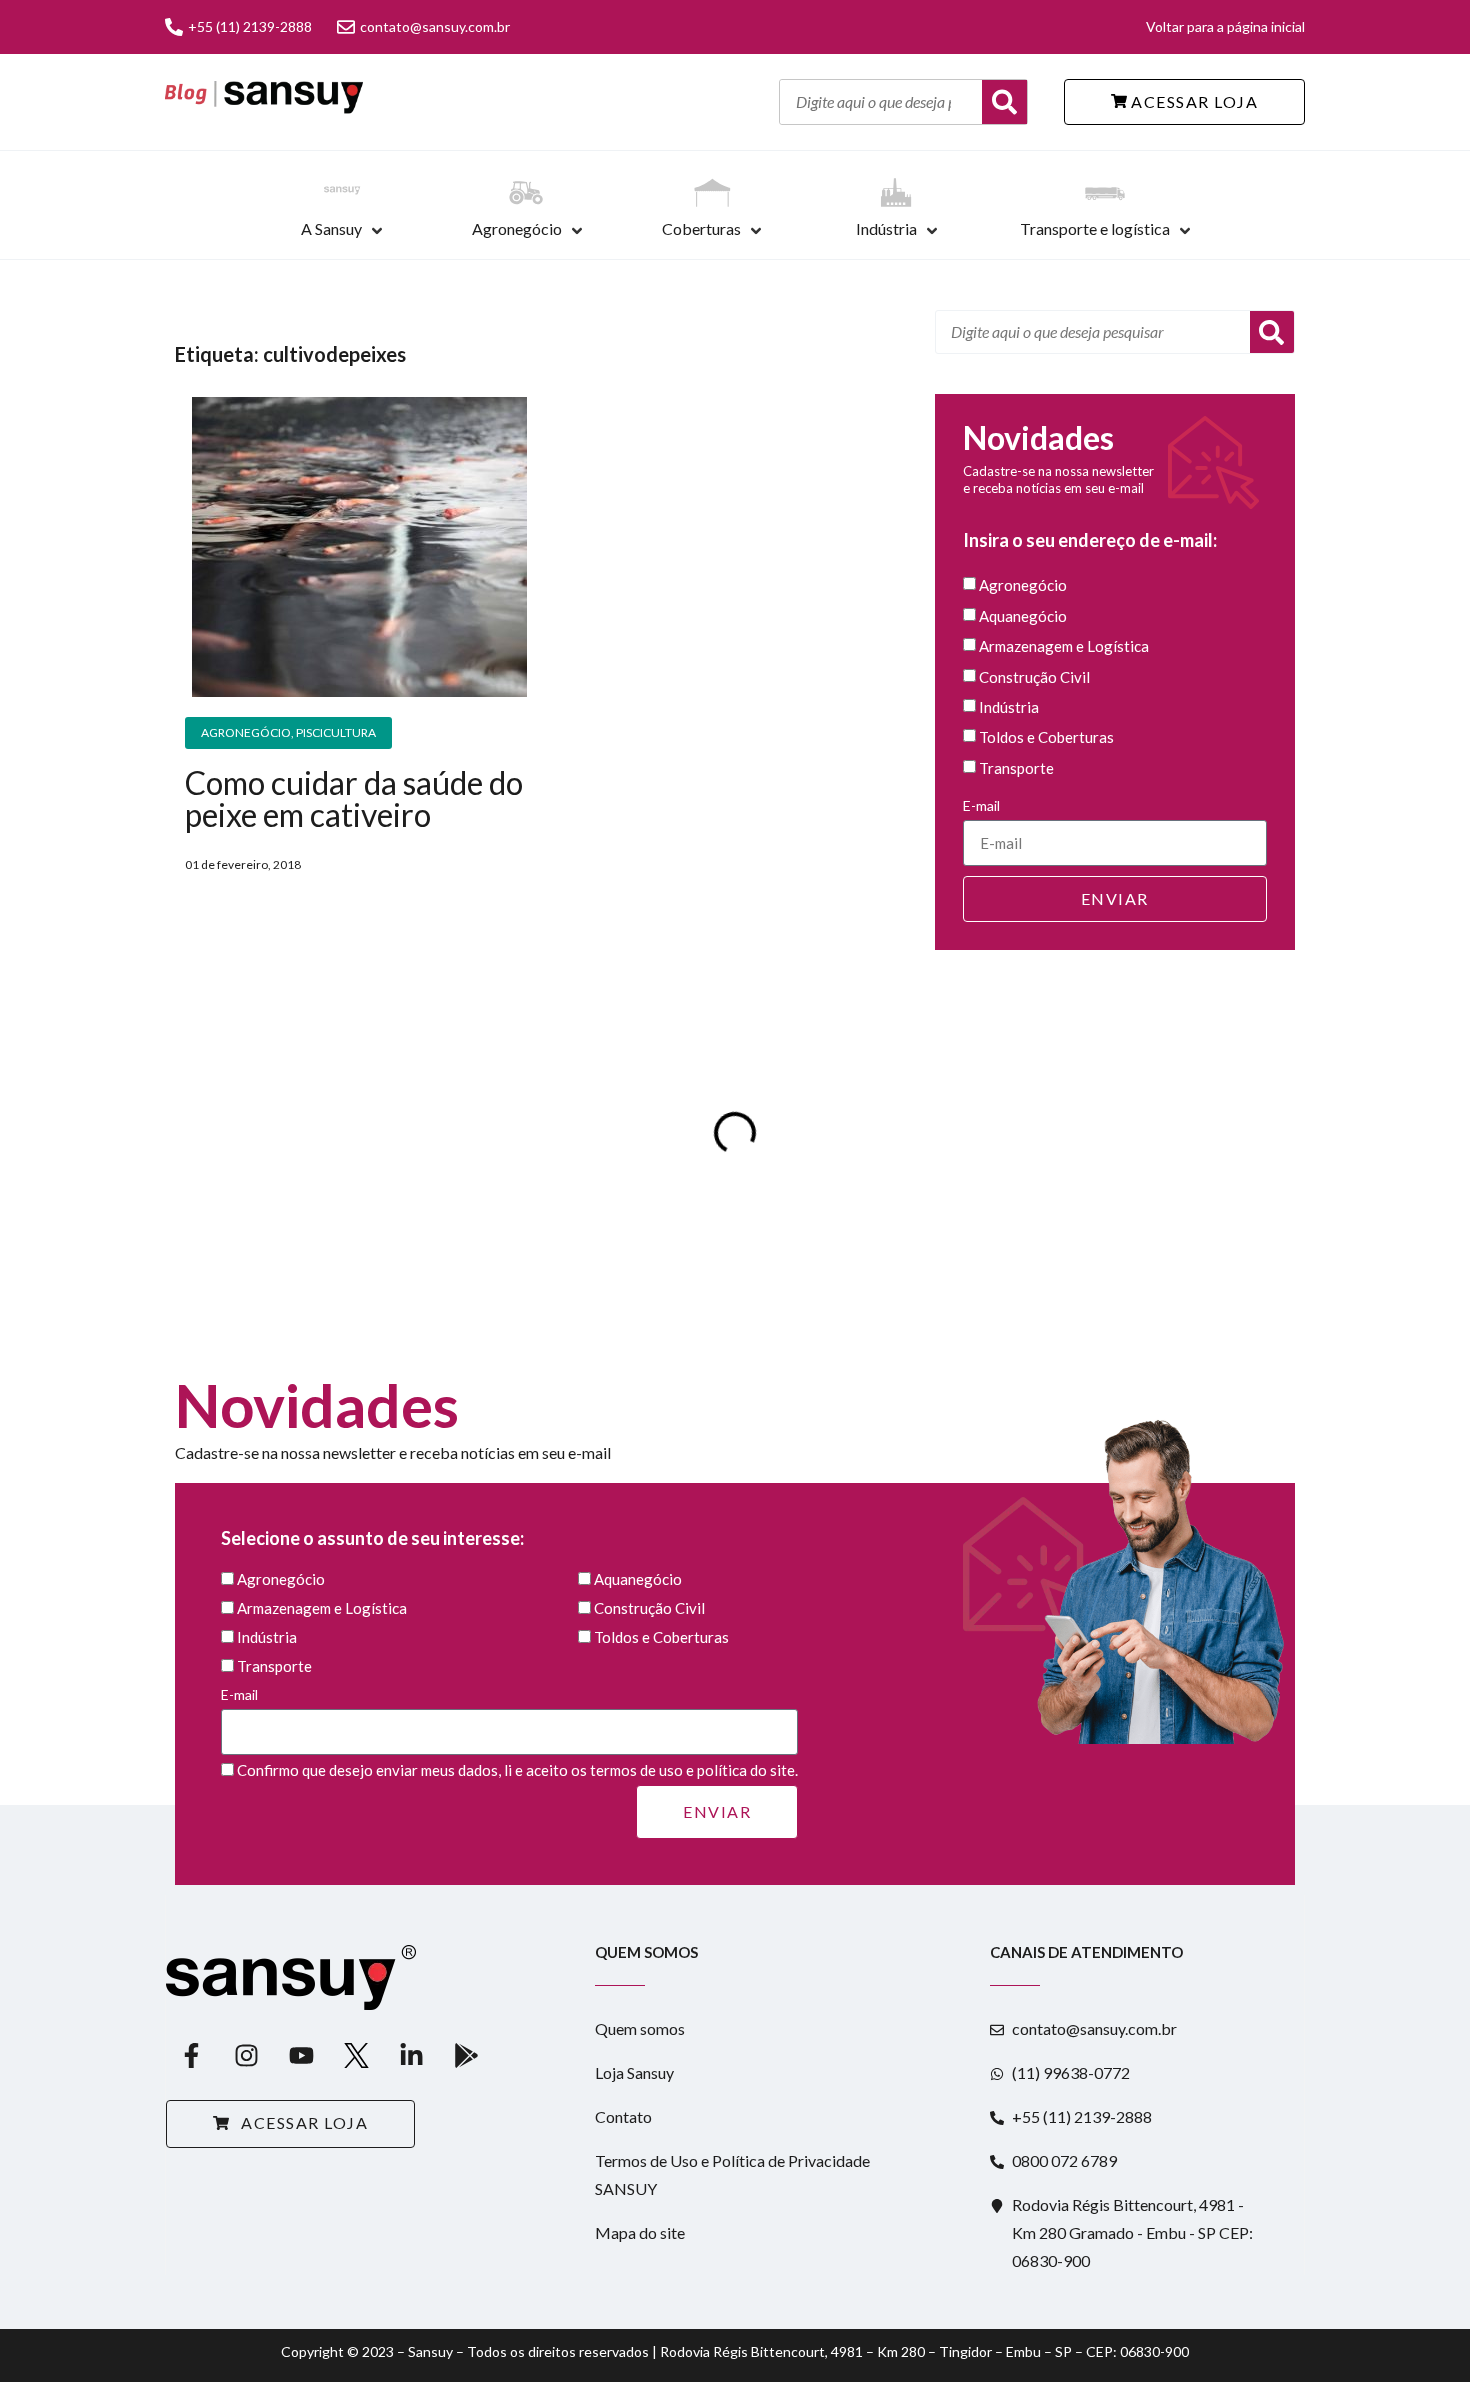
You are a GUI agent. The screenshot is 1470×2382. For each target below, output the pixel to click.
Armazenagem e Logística (1064, 647)
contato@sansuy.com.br (435, 26)
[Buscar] (1004, 102)
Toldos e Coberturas (1046, 738)
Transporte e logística (1095, 228)
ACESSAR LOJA (1193, 101)
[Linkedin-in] (411, 2055)
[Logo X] (356, 2055)
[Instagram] (246, 2055)
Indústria (886, 228)
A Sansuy (331, 228)
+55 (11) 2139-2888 (250, 26)
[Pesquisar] (1272, 332)
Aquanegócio (1023, 616)
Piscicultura (336, 732)
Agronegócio (517, 228)
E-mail (981, 805)
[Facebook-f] (191, 2055)
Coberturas (701, 228)
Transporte (1016, 768)
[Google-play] (466, 2055)
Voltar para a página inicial (1225, 26)
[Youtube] (301, 2055)
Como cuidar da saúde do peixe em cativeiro (354, 798)
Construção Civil (1034, 677)
